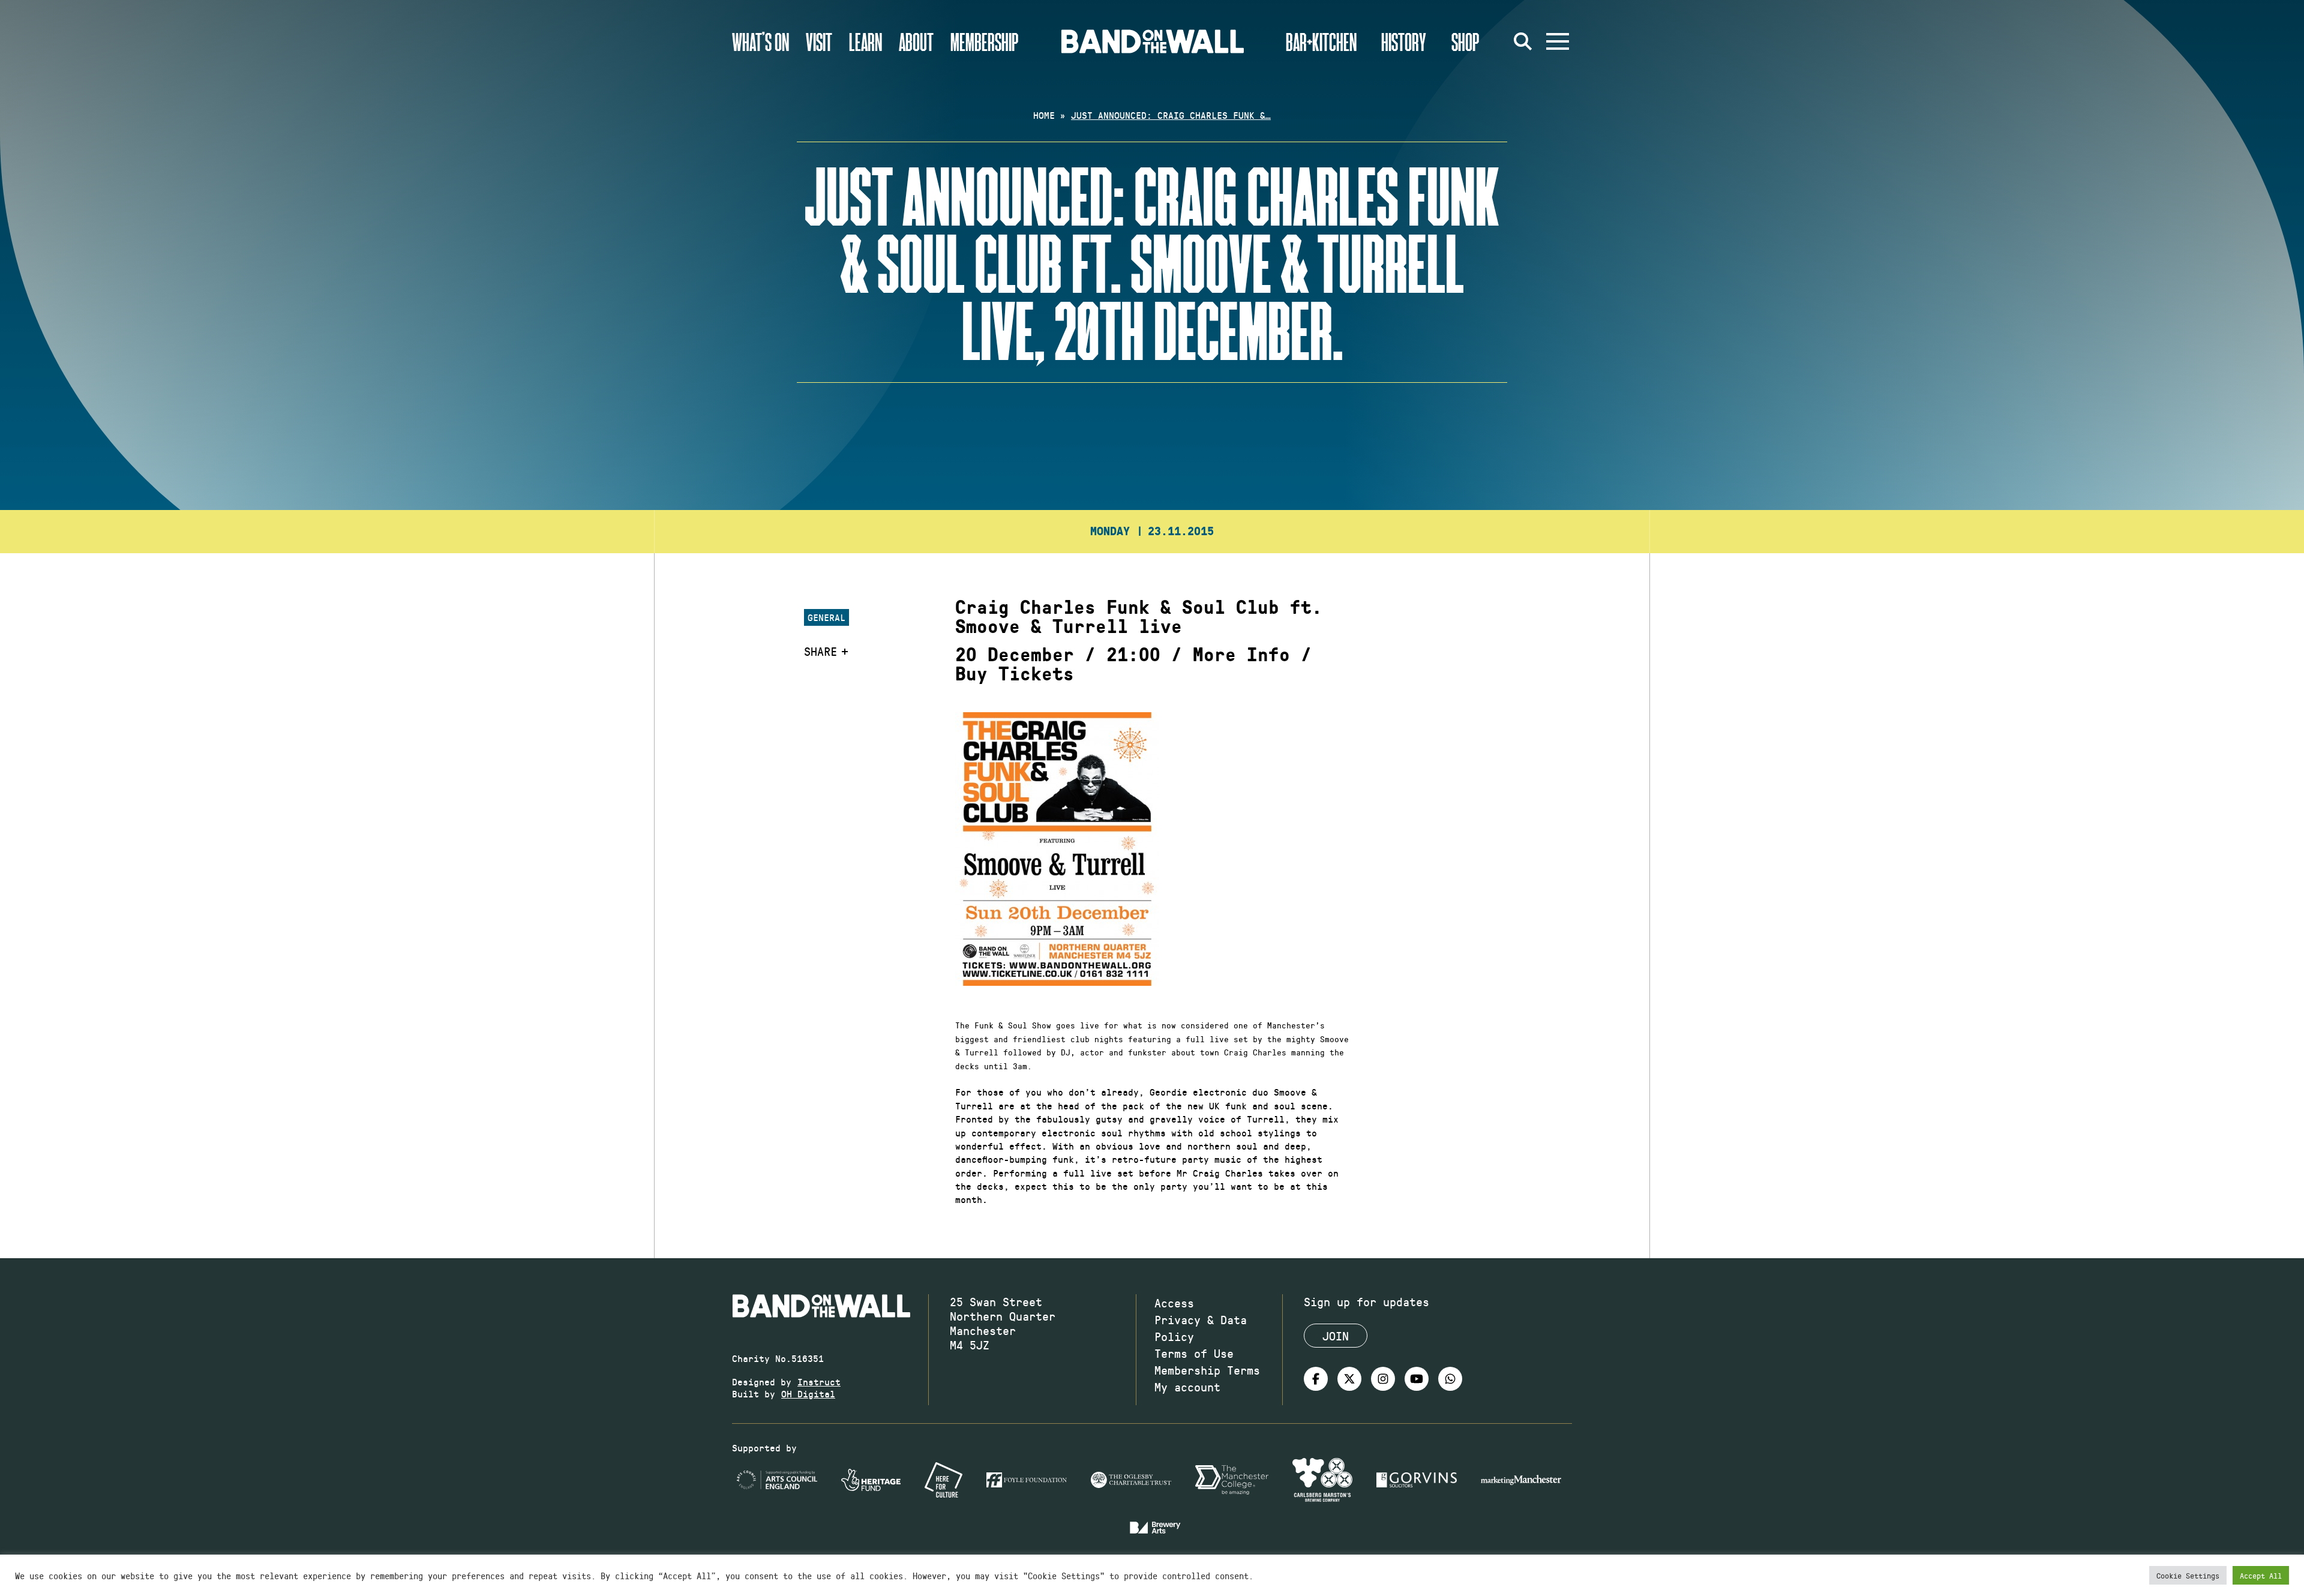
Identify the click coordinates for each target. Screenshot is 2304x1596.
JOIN (1336, 1336)
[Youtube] (1417, 1379)
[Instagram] (1383, 1379)
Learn (865, 41)
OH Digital (808, 1393)
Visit (819, 41)
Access (1174, 1303)
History (1404, 41)
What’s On (760, 41)
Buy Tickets (1015, 674)
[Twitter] (1349, 1379)
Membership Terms (1207, 1370)
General (826, 617)
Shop (1465, 41)
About (916, 41)
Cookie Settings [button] (2188, 1575)
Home (1044, 115)
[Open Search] (1523, 41)
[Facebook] (1316, 1379)
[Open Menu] (1558, 41)
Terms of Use (1194, 1353)
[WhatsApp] (1450, 1379)
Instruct (819, 1381)
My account (1187, 1387)
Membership (985, 41)
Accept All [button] (2261, 1575)
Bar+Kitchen (1321, 41)
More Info (1241, 655)
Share (820, 651)
